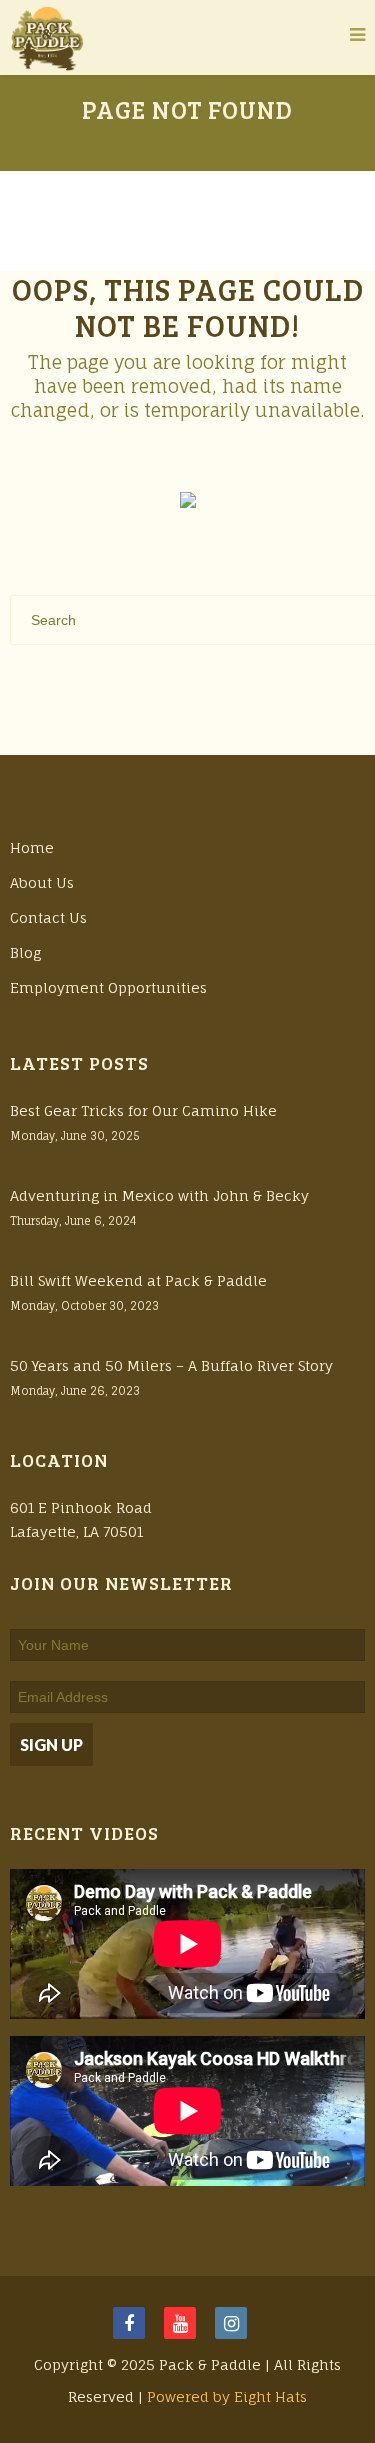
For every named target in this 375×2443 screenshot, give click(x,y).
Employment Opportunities (108, 987)
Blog (25, 952)
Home (32, 847)
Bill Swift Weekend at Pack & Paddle (138, 1280)
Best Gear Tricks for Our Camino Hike (143, 1110)
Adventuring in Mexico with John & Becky (159, 1195)
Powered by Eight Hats (227, 2396)
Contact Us (48, 917)
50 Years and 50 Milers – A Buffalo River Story (171, 1365)
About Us (42, 882)
